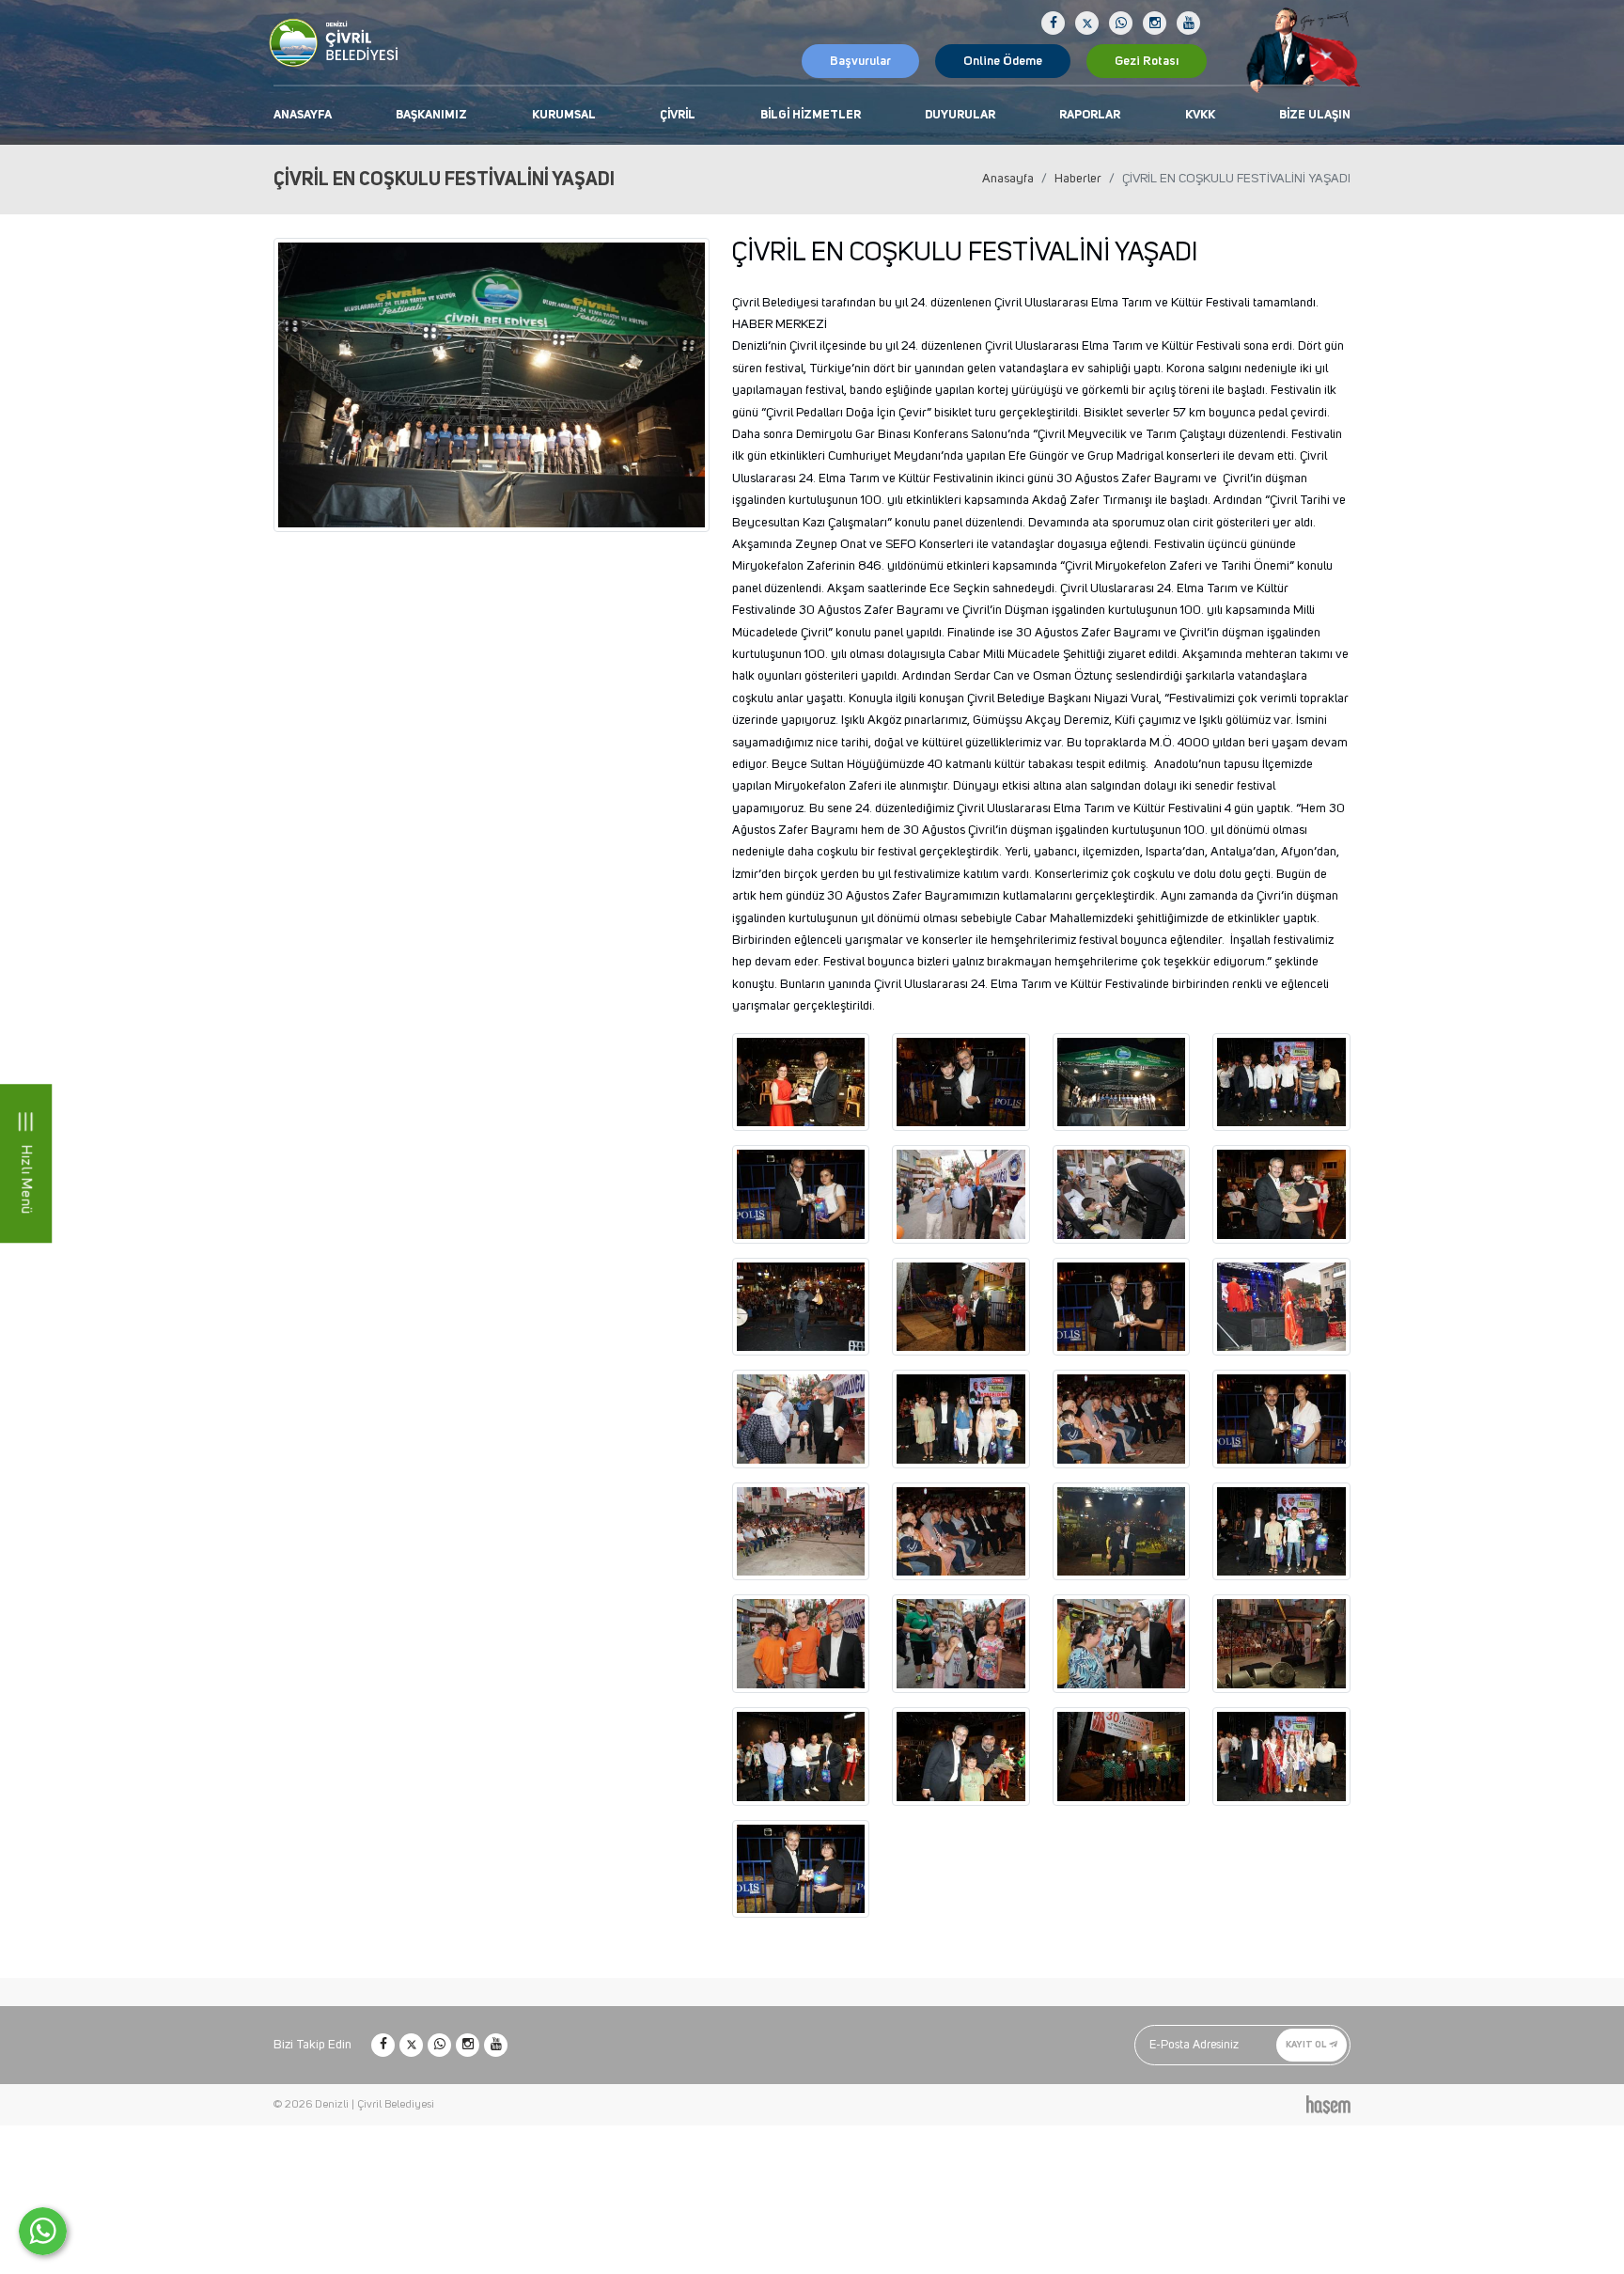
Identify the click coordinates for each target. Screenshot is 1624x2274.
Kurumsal (564, 115)
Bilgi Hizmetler (811, 115)
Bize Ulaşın (1315, 115)
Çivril (678, 115)
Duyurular (960, 115)
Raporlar (1090, 115)
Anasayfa (303, 115)
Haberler (1078, 179)
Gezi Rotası (1147, 61)
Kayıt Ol (1307, 2045)
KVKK (1200, 115)
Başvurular (860, 61)
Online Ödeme (1003, 61)
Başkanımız (431, 115)
